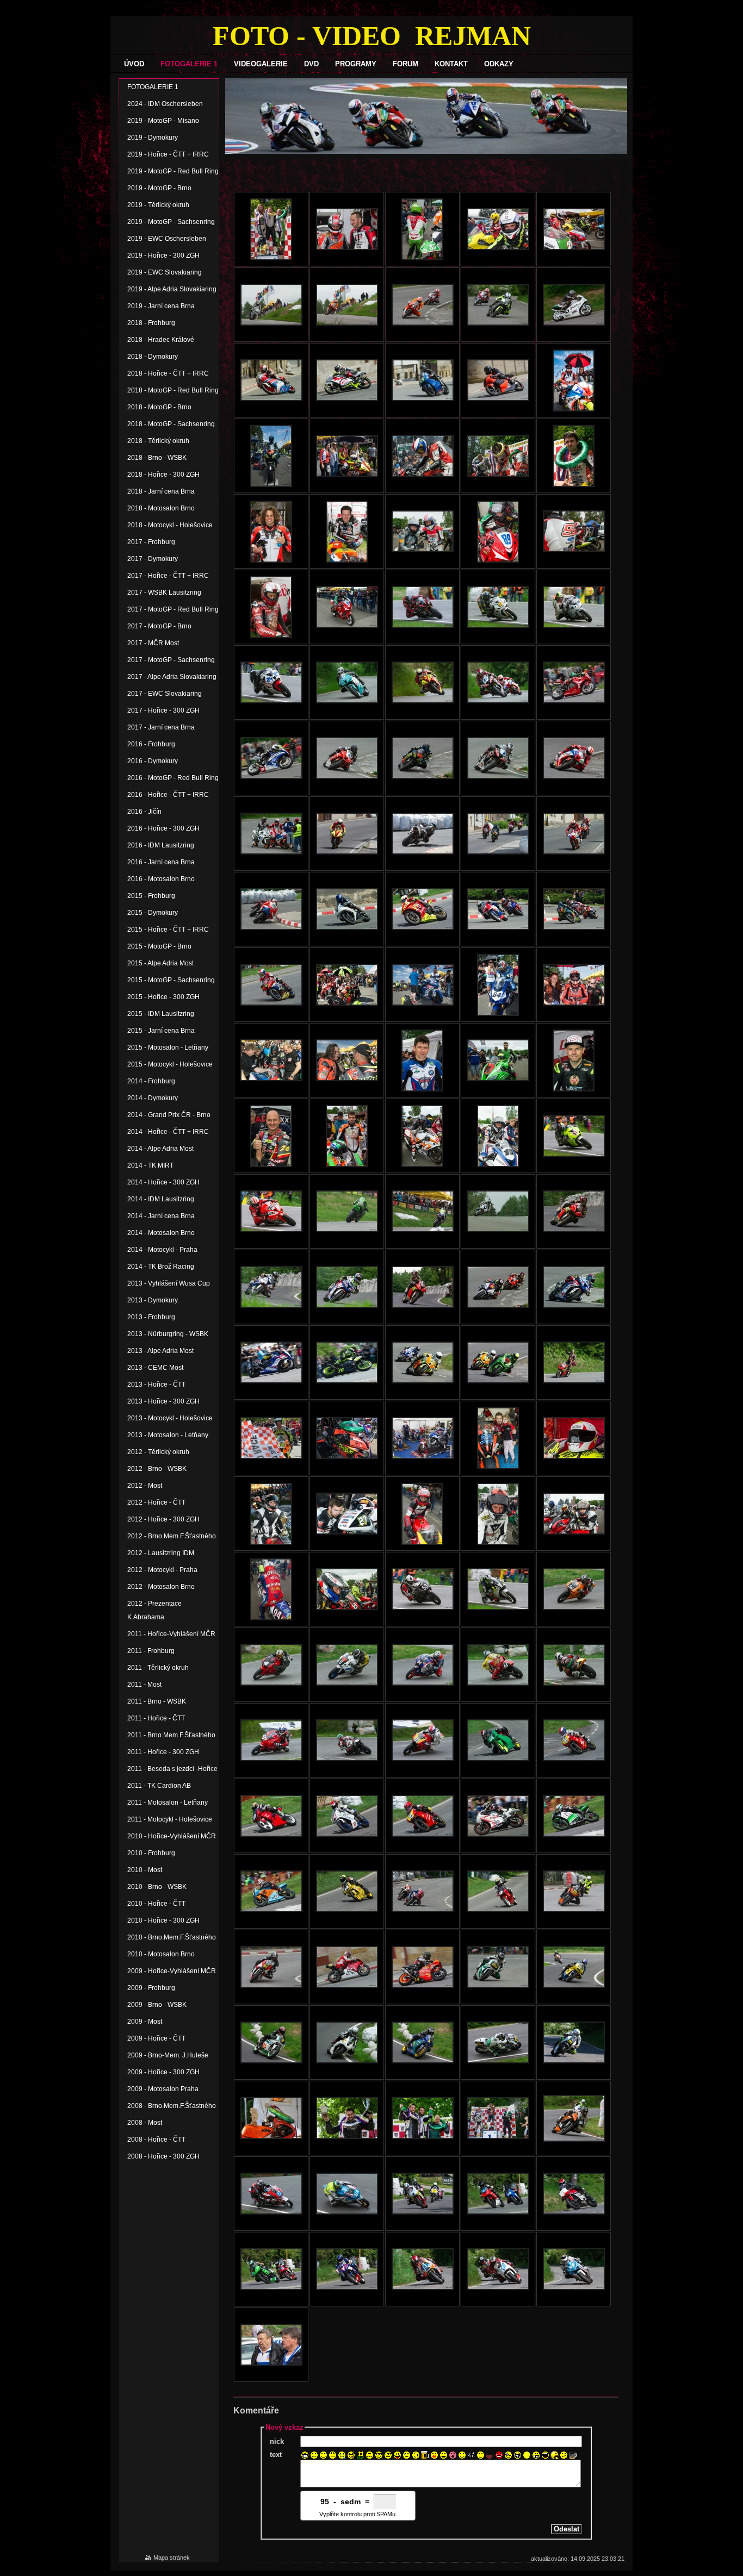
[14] (425, 2455)
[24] (518, 2455)
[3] (323, 2455)
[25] (527, 2455)
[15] (434, 2455)
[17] (453, 2455)
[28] (555, 2455)
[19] (471, 2455)
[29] (564, 2455)
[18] (462, 2455)
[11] (397, 2455)
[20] (481, 2455)
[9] (379, 2455)
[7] (360, 2455)
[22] (499, 2455)
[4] (333, 2455)
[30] (573, 2455)
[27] (545, 2455)
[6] (351, 2455)
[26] (536, 2455)
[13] (416, 2455)
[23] (508, 2455)
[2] (314, 2455)
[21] (490, 2455)
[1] (305, 2455)
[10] (388, 2455)
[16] (444, 2455)
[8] (370, 2455)
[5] (342, 2455)
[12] (407, 2455)
